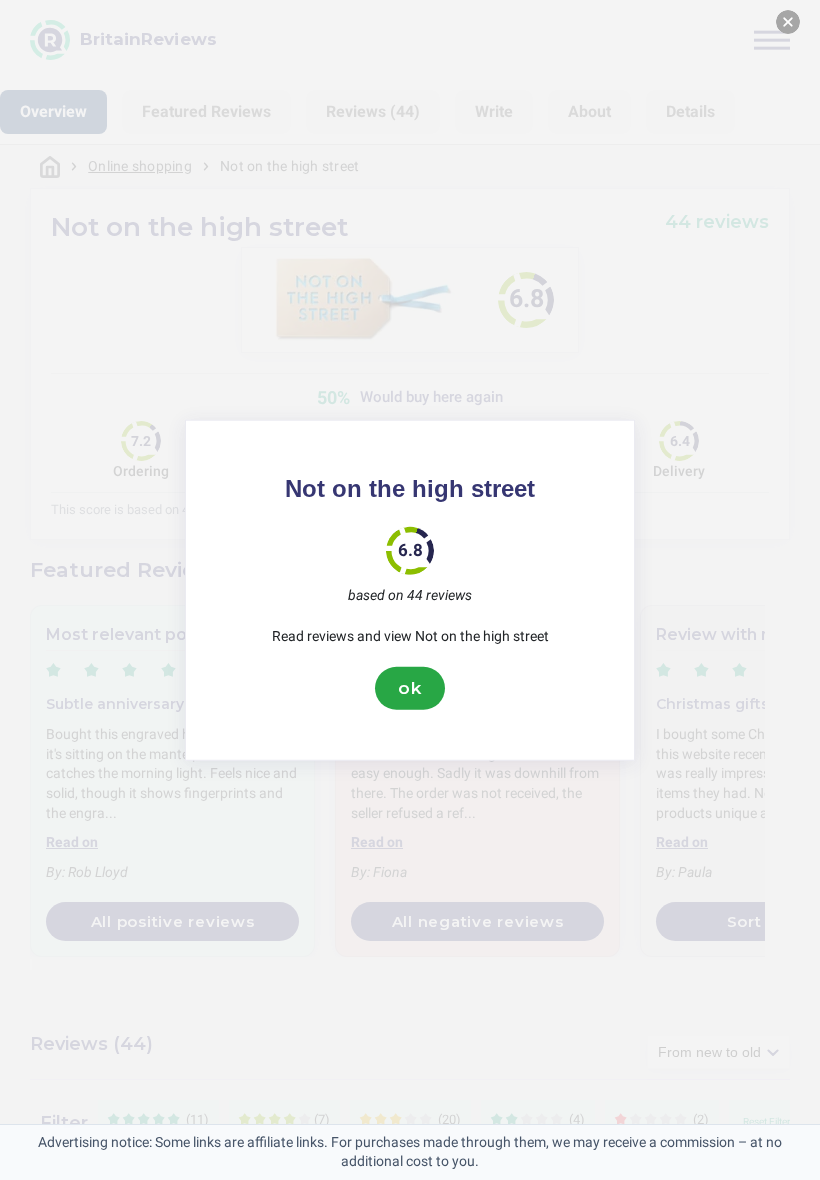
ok (410, 688)
